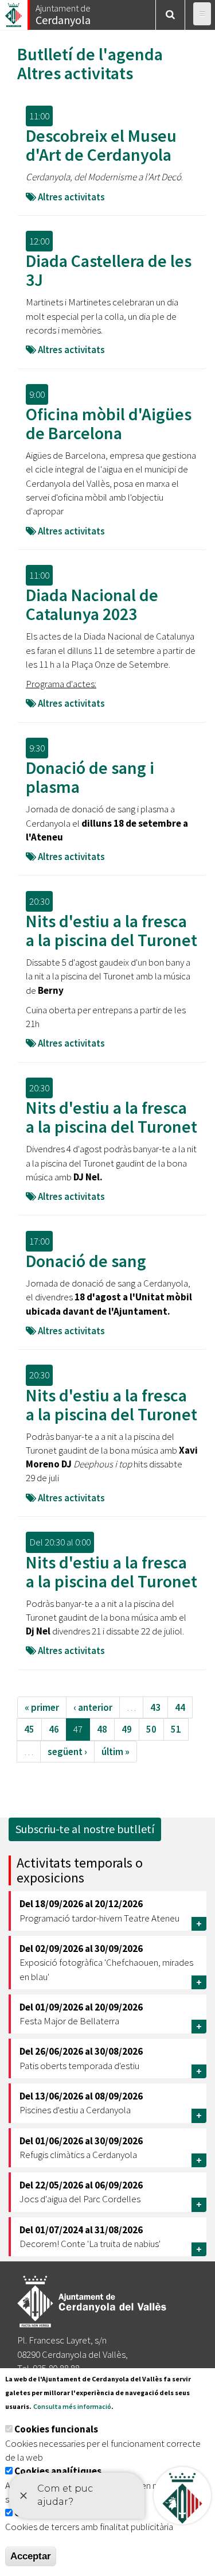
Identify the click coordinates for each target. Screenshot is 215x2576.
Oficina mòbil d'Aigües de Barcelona (109, 423)
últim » (116, 1752)
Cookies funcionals (56, 2429)
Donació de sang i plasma (90, 777)
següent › (67, 1752)
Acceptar (31, 2556)
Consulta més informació (72, 2406)
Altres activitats (75, 73)
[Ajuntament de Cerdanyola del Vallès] (14, 12)
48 (102, 1729)
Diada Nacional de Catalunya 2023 (92, 604)
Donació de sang (86, 1261)
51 (176, 1729)
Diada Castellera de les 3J (109, 270)
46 (54, 1729)
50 (151, 1729)
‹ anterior (93, 1707)
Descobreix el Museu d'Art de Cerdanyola (101, 145)
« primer (42, 1707)
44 (180, 1707)
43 (155, 1707)
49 (127, 1729)
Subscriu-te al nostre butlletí (85, 1829)
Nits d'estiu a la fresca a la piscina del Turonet (112, 930)
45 (29, 1729)
